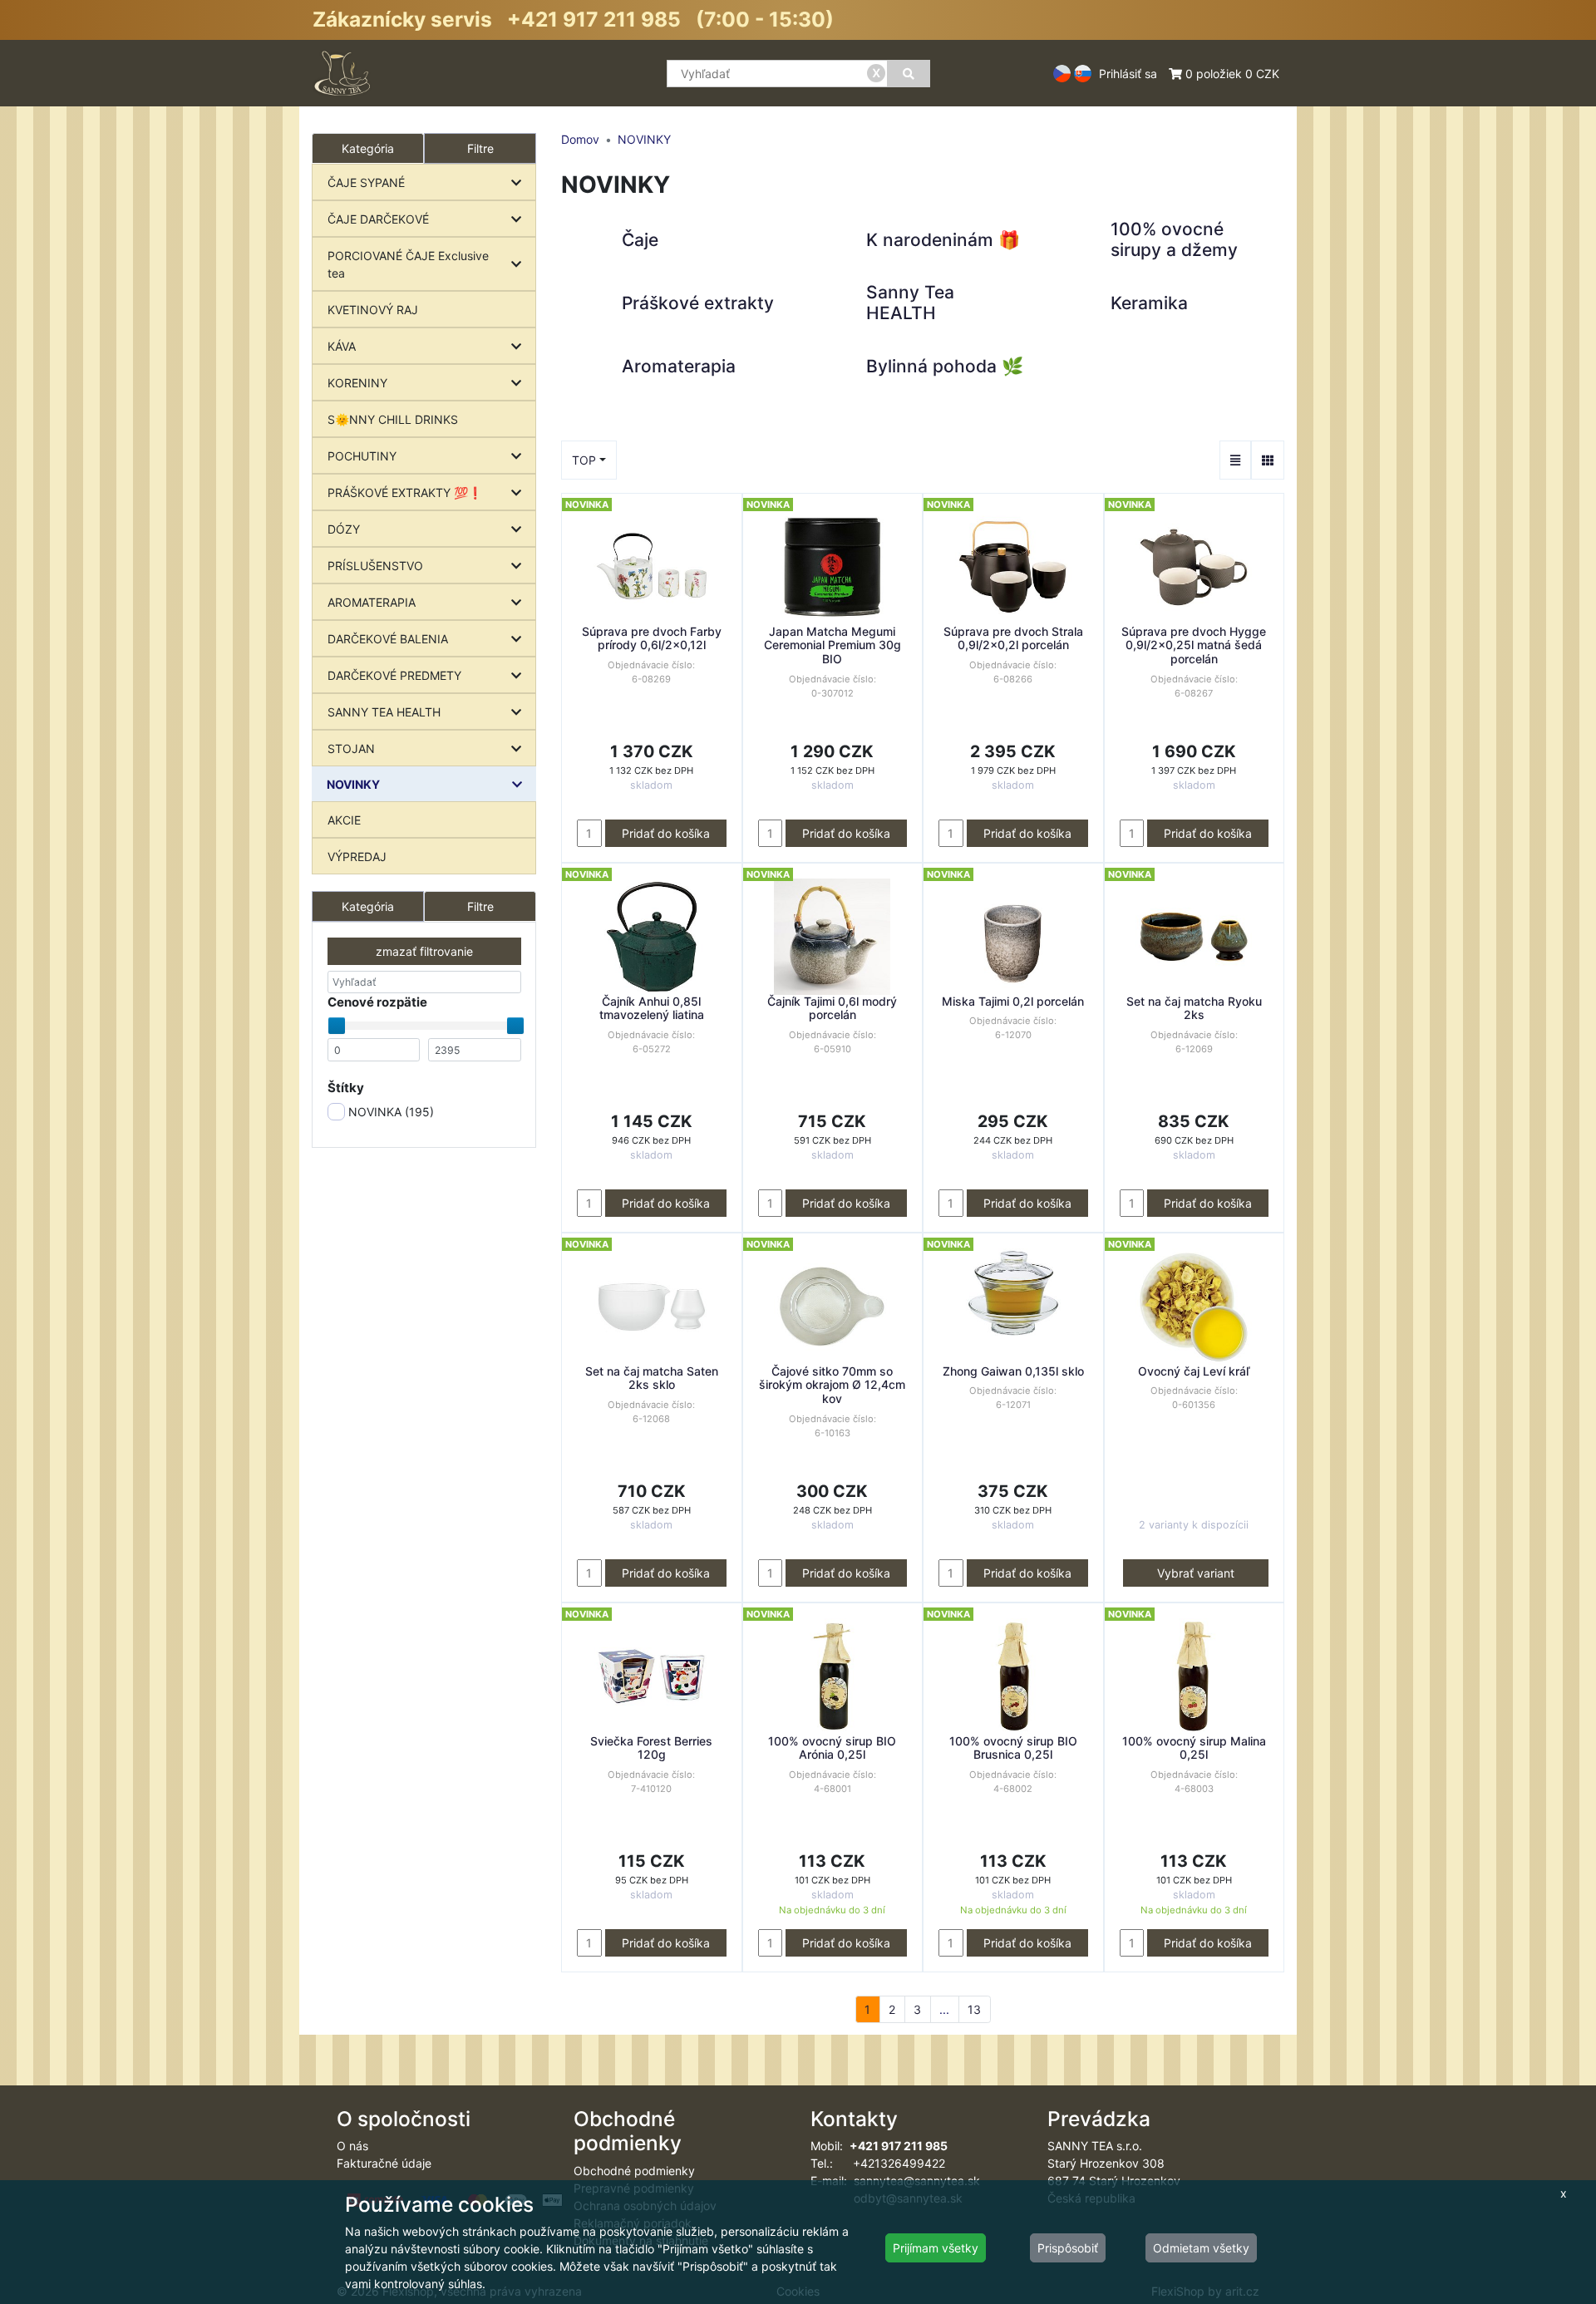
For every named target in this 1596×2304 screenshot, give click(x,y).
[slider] (337, 1026)
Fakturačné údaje (384, 2163)
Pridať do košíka (666, 833)
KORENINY (357, 383)
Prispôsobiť (1068, 2248)
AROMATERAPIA (372, 602)
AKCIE (344, 820)
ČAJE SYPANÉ (366, 182)
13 (974, 2009)
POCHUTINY (362, 456)
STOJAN (351, 748)
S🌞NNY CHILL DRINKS (393, 419)
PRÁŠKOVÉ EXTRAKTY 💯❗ (405, 492)
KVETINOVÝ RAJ (373, 310)
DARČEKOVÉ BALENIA (388, 639)
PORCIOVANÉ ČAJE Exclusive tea (408, 264)
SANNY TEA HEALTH (384, 712)
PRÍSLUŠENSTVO (375, 566)
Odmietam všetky (1201, 2248)
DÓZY (344, 529)
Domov (580, 139)
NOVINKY (353, 784)
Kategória (368, 906)
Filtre (480, 148)
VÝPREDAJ (357, 857)
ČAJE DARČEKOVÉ (378, 219)
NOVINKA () (389, 1112)
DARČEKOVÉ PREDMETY (394, 675)
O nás (352, 2146)
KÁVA (342, 346)
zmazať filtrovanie (424, 951)
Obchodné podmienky (634, 2171)
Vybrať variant (1196, 1573)
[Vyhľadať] (909, 74)
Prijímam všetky (936, 2248)
